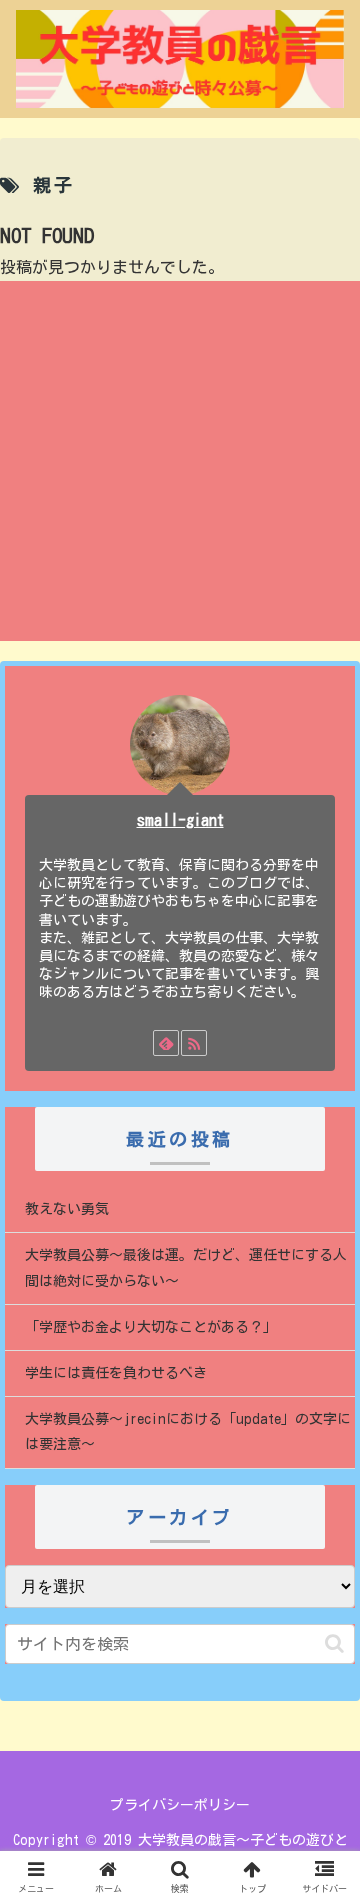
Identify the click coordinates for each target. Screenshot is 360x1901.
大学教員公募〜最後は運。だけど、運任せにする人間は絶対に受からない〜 (186, 1267)
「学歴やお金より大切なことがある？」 (151, 1327)
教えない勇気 (67, 1209)
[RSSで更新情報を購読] (194, 1043)
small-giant (180, 820)
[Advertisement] (180, 461)
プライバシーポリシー (180, 1805)
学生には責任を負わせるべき (116, 1373)
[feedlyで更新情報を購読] (166, 1043)
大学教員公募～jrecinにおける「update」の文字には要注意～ (188, 1431)
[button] (334, 1643)
